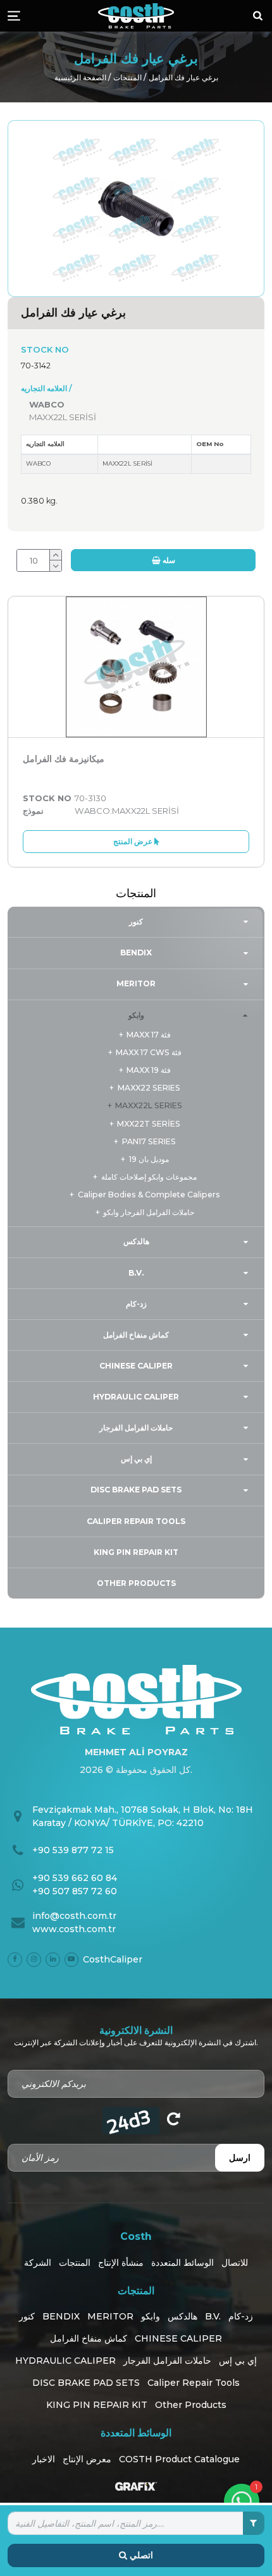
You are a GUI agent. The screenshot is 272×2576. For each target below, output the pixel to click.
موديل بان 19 (149, 1159)
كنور (136, 922)
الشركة (38, 2263)
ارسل (240, 2158)
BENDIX (136, 952)
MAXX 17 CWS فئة (149, 1052)
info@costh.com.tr (74, 1916)
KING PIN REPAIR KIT (136, 1552)
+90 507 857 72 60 (75, 1891)
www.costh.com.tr (74, 1929)
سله (168, 560)
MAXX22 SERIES (149, 1088)
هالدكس (136, 1241)
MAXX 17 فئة (149, 1035)
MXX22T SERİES (149, 1124)
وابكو (136, 1015)
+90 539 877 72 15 (73, 1850)
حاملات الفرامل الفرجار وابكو (149, 1212)
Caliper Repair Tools (136, 1521)
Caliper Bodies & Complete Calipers (149, 1194)
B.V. (136, 1273)
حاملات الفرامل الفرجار (136, 1428)
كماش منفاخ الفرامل (136, 1335)
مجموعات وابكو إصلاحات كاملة (149, 1177)
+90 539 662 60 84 (75, 1878)
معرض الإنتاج (87, 2459)
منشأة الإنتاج (121, 2263)
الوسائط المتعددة (182, 2263)
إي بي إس (136, 1459)
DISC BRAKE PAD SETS (136, 1490)
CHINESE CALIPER (136, 1366)
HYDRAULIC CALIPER (136, 1397)
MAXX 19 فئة (149, 1070)
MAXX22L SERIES (149, 1105)
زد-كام (136, 1304)
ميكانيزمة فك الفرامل (64, 759)
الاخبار (44, 2459)
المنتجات (127, 77)
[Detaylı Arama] (254, 2523)
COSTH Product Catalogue (179, 2459)
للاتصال (235, 2263)
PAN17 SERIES (149, 1141)
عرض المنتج (134, 841)
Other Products (136, 1583)
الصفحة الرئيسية (80, 77)
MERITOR (136, 983)
